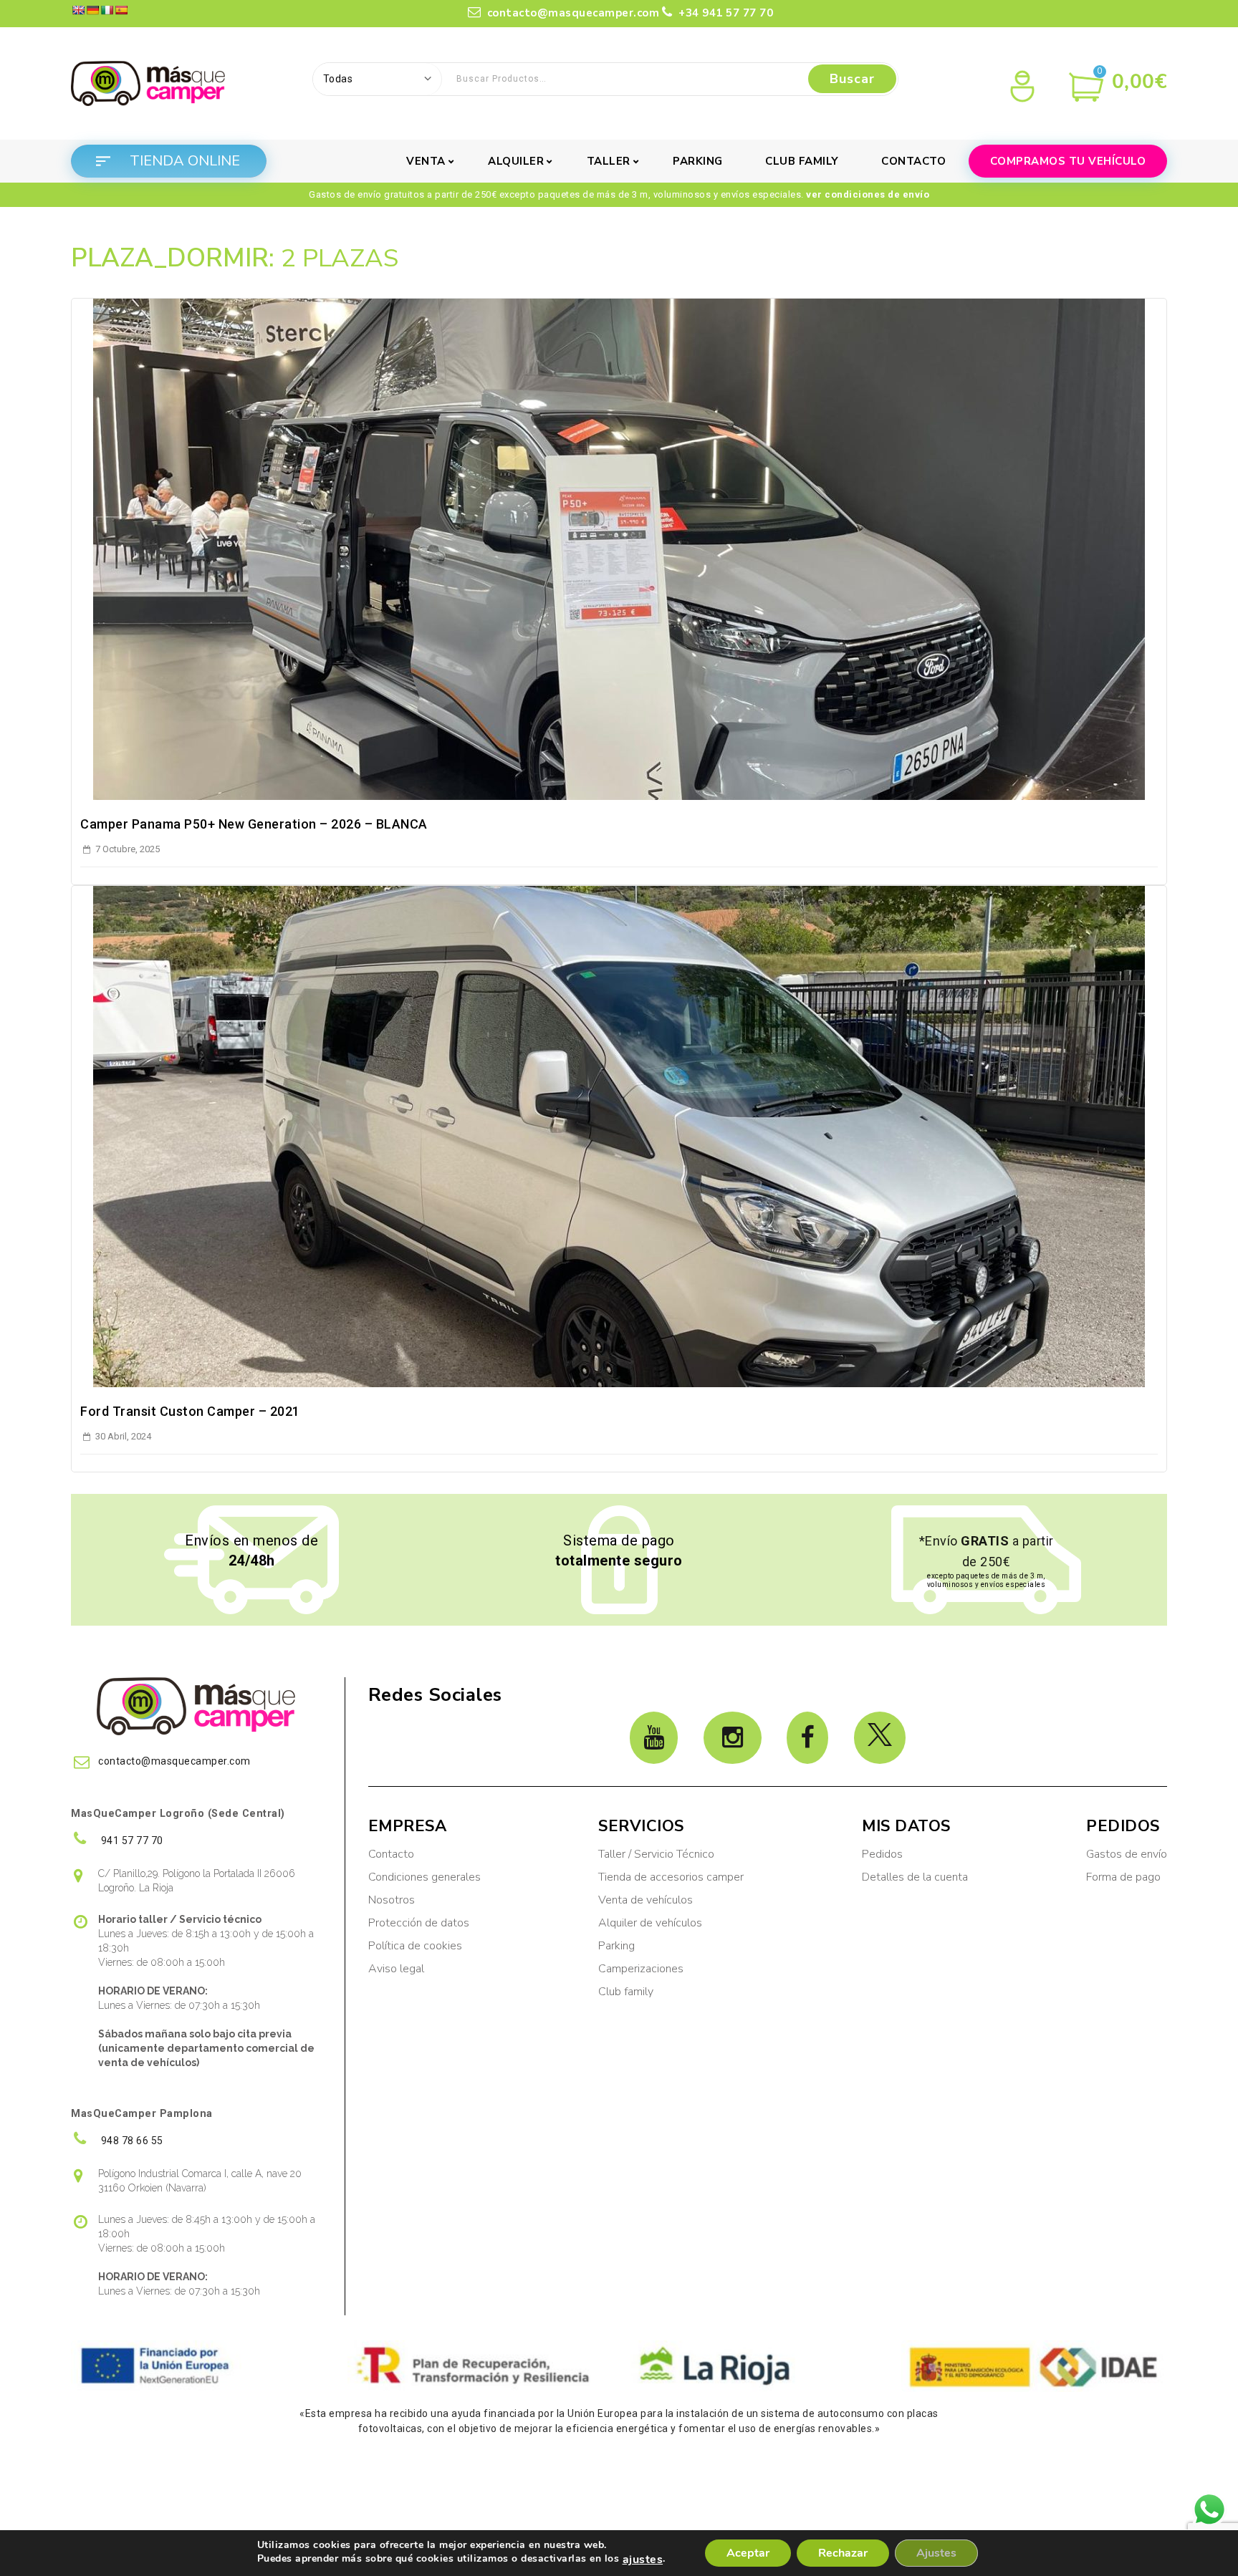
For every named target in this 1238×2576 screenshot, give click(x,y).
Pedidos (882, 1854)
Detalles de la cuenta (915, 1877)
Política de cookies (415, 1946)
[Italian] (107, 10)
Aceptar (748, 2553)
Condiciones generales (424, 1877)
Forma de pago (1123, 1877)
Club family (802, 161)
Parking (698, 161)
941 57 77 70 (131, 1841)
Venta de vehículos (646, 1900)
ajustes (643, 2560)
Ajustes (936, 2553)
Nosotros (392, 1900)
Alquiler (516, 161)
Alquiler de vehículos (650, 1923)
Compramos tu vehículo (1068, 161)
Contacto (913, 161)
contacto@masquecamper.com (574, 13)
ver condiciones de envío (868, 194)
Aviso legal (396, 1969)
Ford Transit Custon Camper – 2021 (190, 1411)
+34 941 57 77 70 (724, 13)
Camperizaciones (641, 1969)
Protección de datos (419, 1923)
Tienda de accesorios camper (671, 1877)
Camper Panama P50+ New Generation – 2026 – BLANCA (254, 824)
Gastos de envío (1127, 1854)
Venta (426, 161)
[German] (92, 10)
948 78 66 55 (131, 2141)
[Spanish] (121, 10)
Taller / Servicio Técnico (656, 1854)
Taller (609, 161)
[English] (78, 10)
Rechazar (843, 2553)
